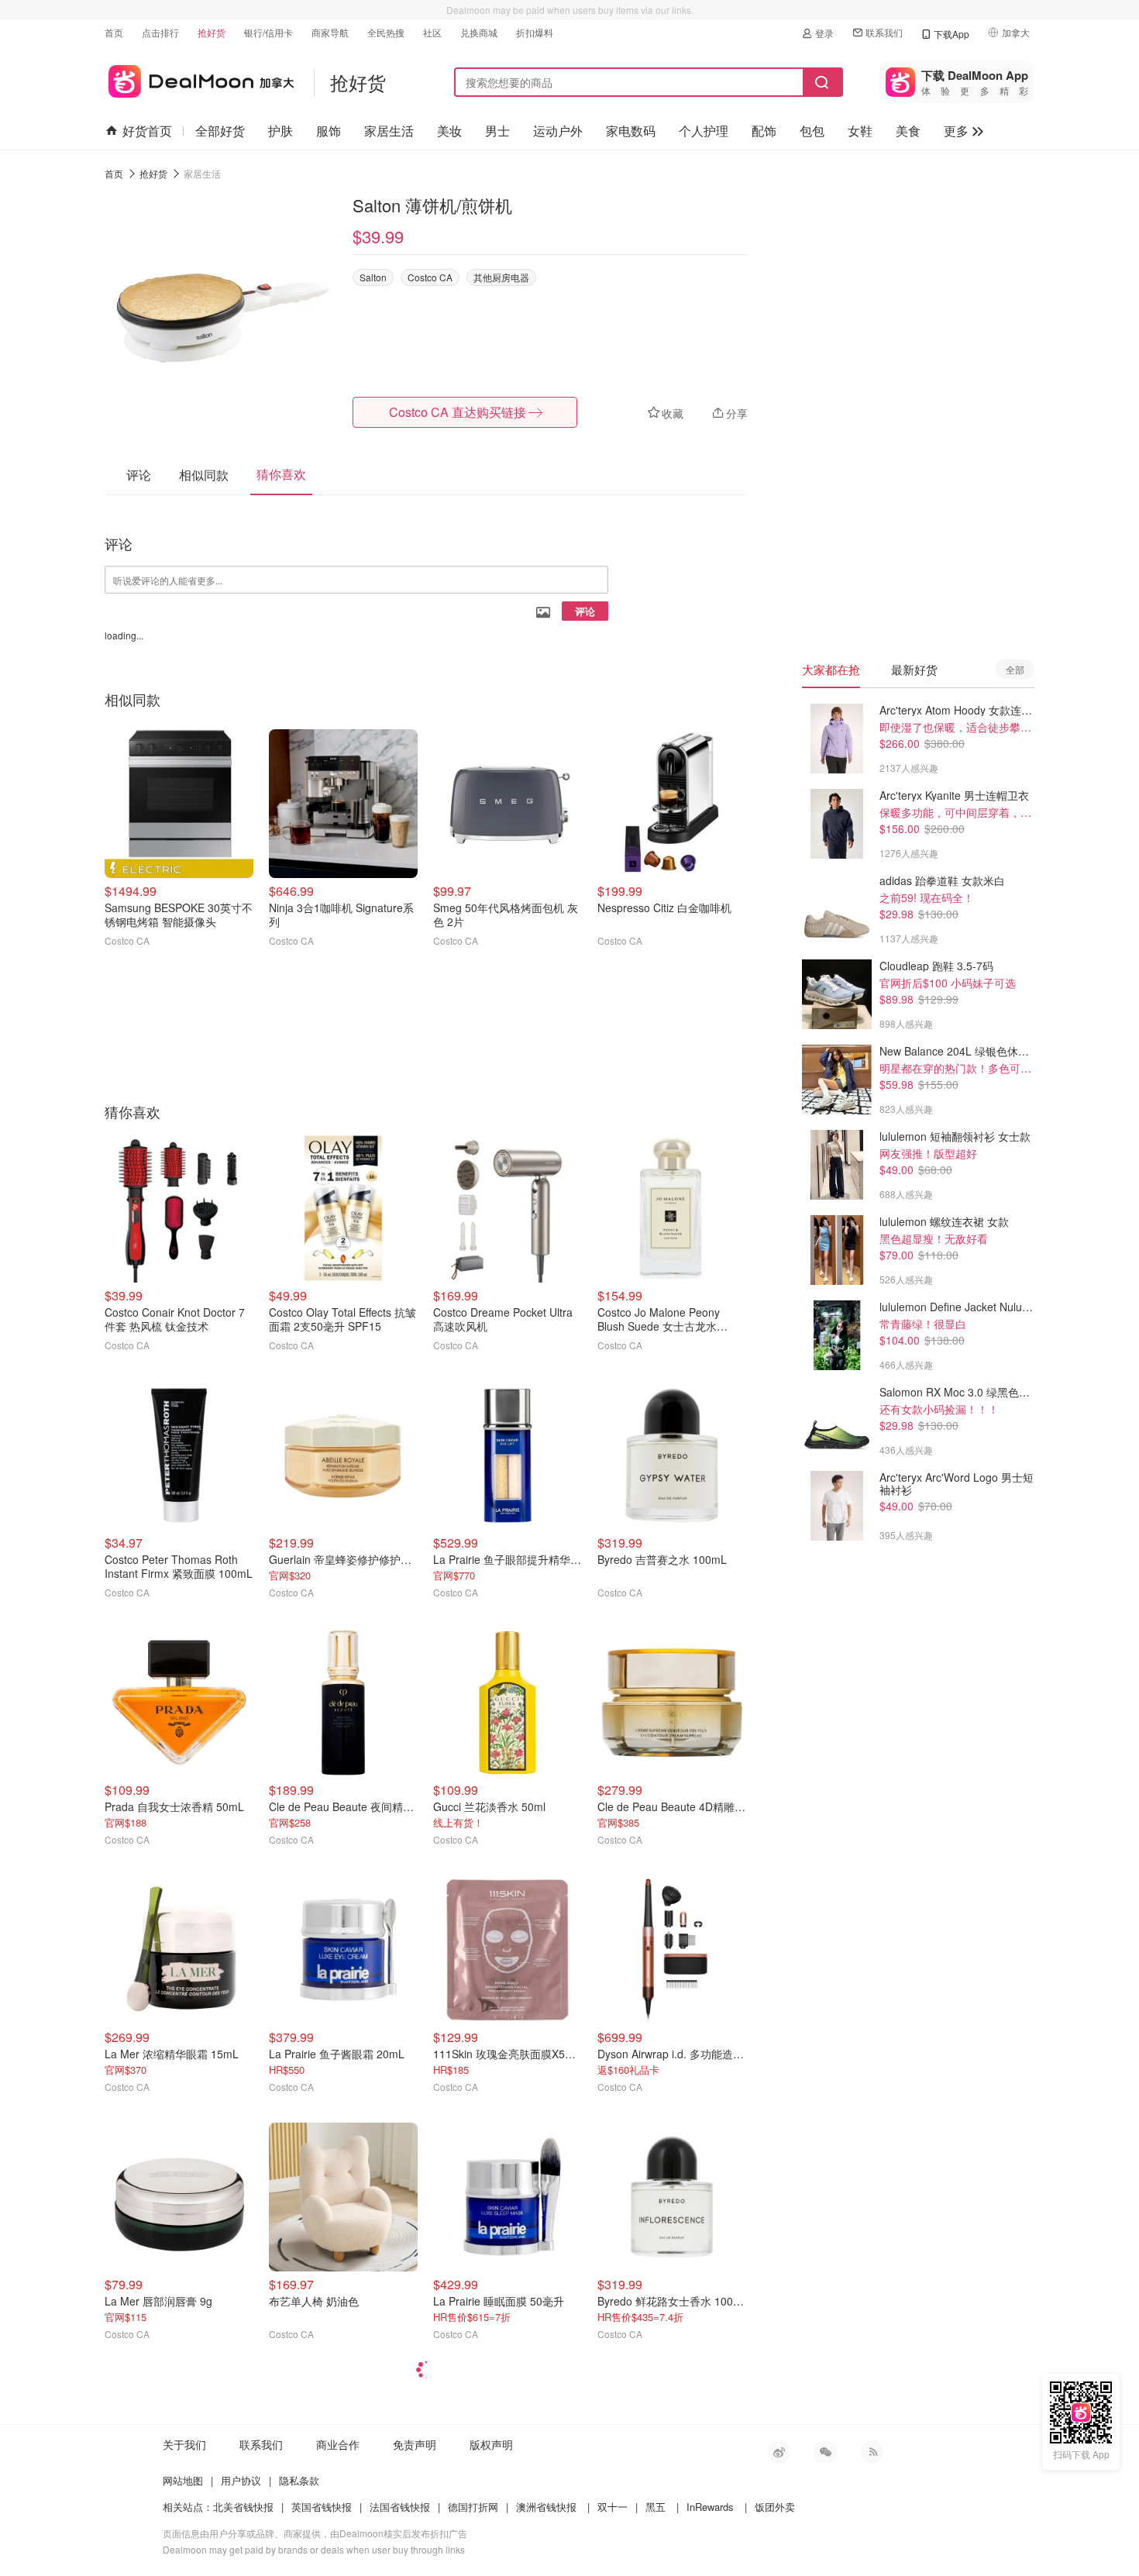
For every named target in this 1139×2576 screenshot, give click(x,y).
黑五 (656, 2507)
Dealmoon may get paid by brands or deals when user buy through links (314, 2549)
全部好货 (220, 131)
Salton (373, 277)
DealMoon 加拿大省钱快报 (200, 79)
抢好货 (212, 32)
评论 (585, 611)
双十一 (613, 2507)
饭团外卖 (775, 2507)
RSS (872, 2452)
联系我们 (884, 32)
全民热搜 (386, 32)
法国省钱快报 (400, 2507)
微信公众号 (825, 2452)
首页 (114, 32)
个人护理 (704, 131)
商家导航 (330, 32)
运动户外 (558, 131)
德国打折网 (473, 2507)
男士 (497, 131)
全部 (1015, 669)
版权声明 (491, 2444)
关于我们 (184, 2444)
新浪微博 (779, 2452)
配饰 (764, 131)
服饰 (329, 131)
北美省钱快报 (243, 2507)
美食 (908, 131)
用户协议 (241, 2480)
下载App (951, 34)
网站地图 (183, 2480)
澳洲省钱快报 (546, 2507)
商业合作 (338, 2444)
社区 (432, 32)
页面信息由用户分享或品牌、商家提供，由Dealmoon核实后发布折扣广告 (315, 2533)
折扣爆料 (535, 32)
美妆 (449, 131)
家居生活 (389, 131)
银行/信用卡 (268, 32)
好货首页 (147, 131)
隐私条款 (299, 2480)
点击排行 (160, 32)
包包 (812, 131)
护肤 (280, 131)
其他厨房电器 (501, 277)
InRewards (710, 2507)
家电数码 (631, 131)
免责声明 (415, 2444)
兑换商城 (479, 32)
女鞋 (860, 131)
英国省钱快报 (322, 2507)
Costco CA (430, 277)
